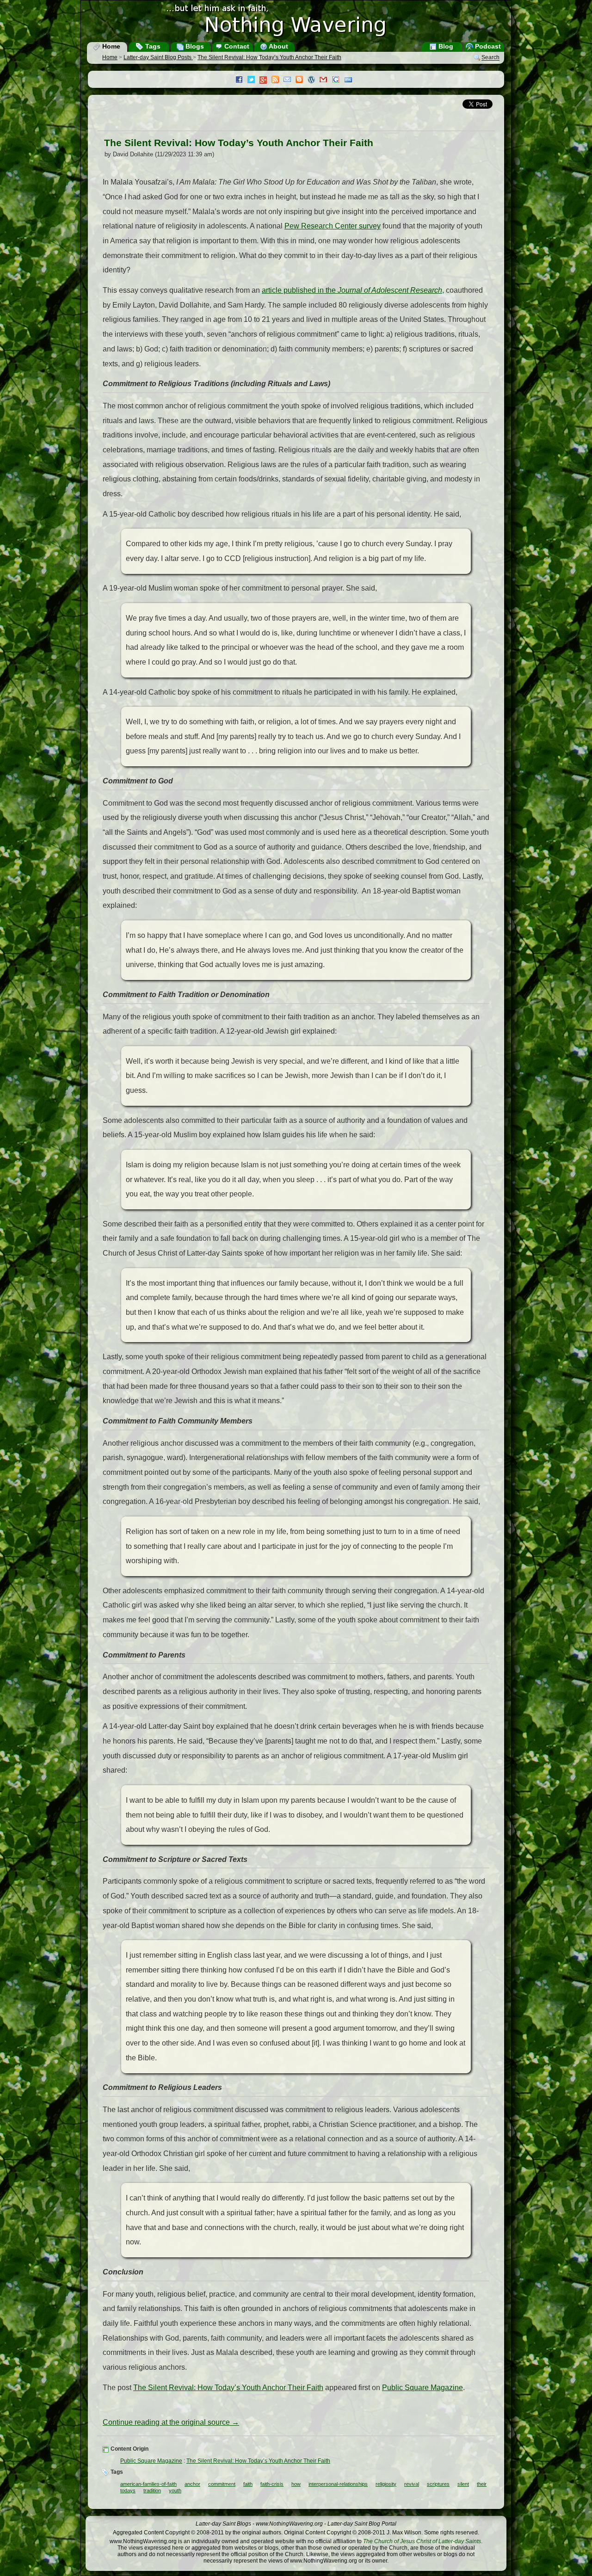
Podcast (487, 46)
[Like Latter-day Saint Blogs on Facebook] (241, 80)
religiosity (386, 2484)
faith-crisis (272, 2484)
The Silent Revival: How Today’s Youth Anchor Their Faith (269, 57)
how (296, 2484)
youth (175, 2490)
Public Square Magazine (422, 2388)
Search (490, 58)
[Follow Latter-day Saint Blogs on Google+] (265, 81)
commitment (222, 2484)
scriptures (438, 2484)
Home (110, 46)
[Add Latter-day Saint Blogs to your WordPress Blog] (314, 80)
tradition (152, 2490)
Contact (236, 46)
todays (128, 2490)
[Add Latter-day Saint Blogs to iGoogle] (338, 80)
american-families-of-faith (148, 2484)
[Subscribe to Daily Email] (290, 80)
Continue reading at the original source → (171, 2422)
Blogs (194, 46)
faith (248, 2484)
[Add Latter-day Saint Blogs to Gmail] (326, 80)
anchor (192, 2484)
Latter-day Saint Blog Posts (158, 57)
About (278, 46)
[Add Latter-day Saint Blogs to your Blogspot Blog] (302, 80)
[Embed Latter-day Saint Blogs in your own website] (351, 80)
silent (463, 2484)
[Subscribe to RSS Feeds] (277, 80)
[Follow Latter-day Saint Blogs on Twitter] (253, 80)
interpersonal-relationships (338, 2484)
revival (412, 2484)
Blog (445, 46)
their (482, 2484)
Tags (152, 46)
